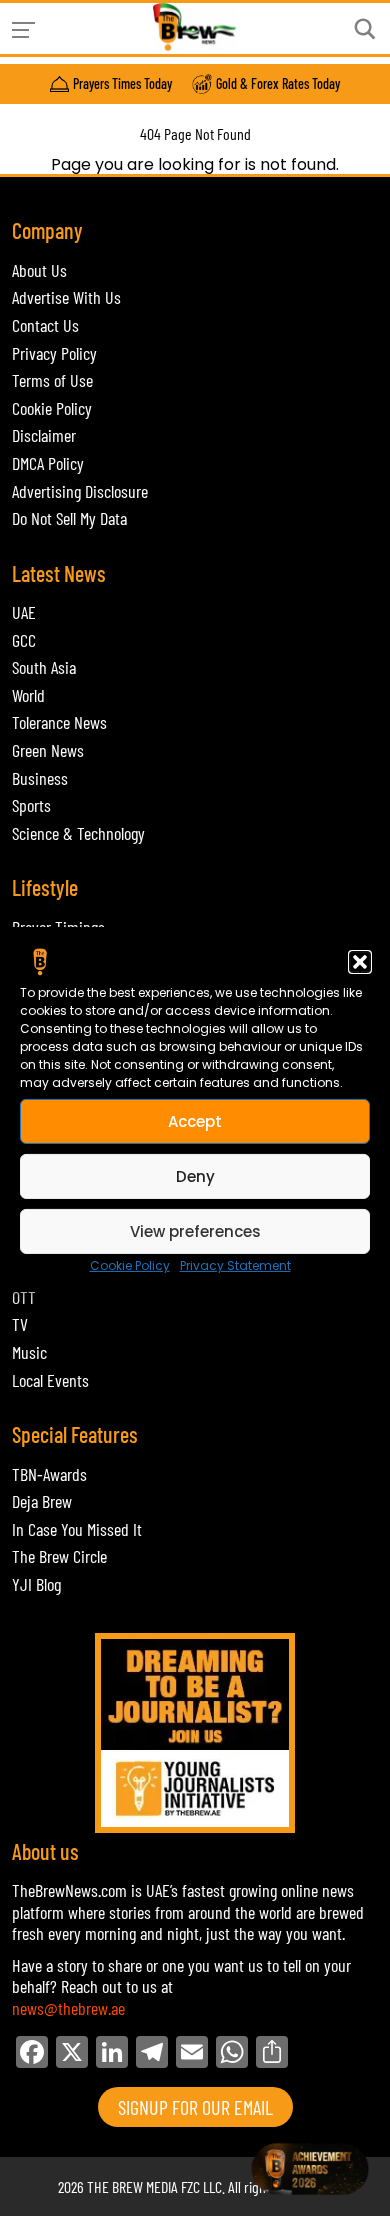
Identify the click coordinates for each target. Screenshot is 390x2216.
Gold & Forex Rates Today (278, 84)
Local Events (50, 1380)
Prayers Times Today (122, 84)
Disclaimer (44, 435)
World (28, 695)
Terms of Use (52, 380)
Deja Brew (42, 1501)
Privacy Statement (235, 1265)
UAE (24, 612)
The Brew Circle (59, 1556)
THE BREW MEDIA (132, 2186)
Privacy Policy (54, 353)
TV (20, 1324)
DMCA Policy (48, 463)
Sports (31, 805)
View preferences (195, 1230)
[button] (360, 962)
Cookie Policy (130, 1265)
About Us (39, 270)
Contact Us (45, 325)
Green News (48, 750)
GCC (24, 640)
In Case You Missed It (77, 1529)
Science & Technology (78, 833)
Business (40, 778)
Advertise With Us (66, 297)
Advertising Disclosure (80, 491)
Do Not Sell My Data (69, 518)
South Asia (44, 667)
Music (29, 1352)
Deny (195, 1175)
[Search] (365, 29)
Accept (195, 1120)
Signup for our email (195, 2107)
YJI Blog (36, 1584)
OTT (24, 1297)
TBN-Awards (49, 1474)
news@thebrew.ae (68, 2008)
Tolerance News (59, 722)
